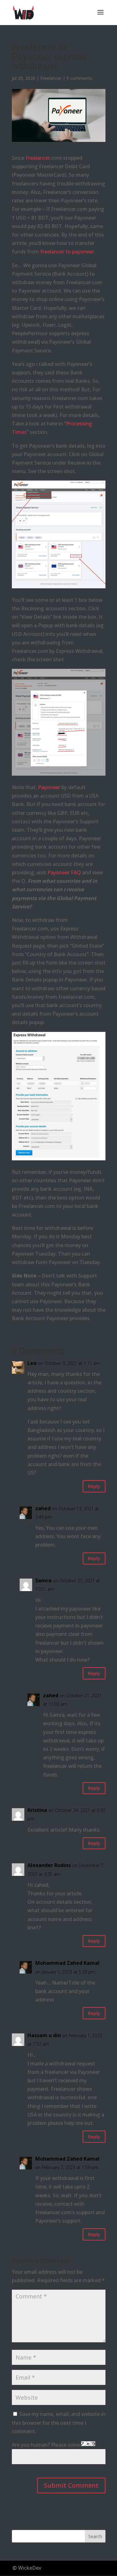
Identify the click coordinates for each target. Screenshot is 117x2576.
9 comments (79, 78)
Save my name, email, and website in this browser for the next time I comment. (59, 2422)
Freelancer (51, 78)
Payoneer (49, 787)
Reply (94, 1486)
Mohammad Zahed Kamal (67, 1963)
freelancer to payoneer (67, 252)
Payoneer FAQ (64, 872)
